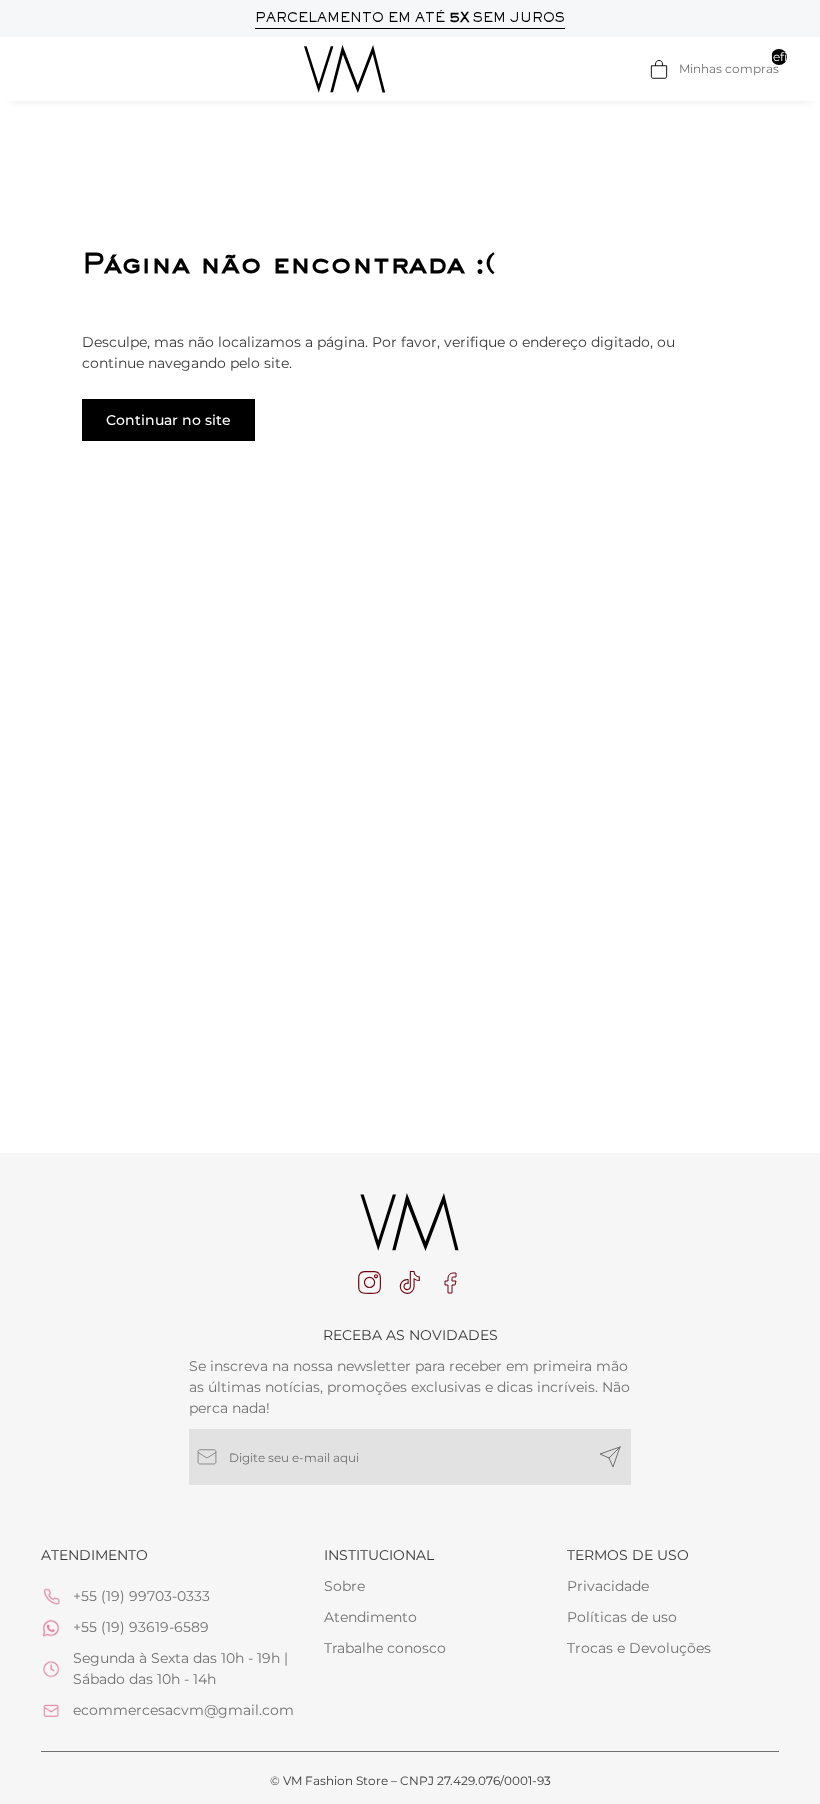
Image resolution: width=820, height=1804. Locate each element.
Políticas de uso (622, 1617)
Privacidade (608, 1586)
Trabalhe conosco (385, 1648)
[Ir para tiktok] (410, 1283)
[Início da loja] (345, 69)
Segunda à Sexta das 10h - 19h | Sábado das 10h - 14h (180, 1668)
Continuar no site (168, 420)
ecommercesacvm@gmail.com (183, 1710)
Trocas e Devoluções (639, 1648)
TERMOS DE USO (628, 1555)
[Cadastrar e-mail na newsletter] (610, 1457)
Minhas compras (729, 67)
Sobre (344, 1586)
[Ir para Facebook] (450, 1283)
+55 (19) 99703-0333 (141, 1596)
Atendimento (370, 1617)
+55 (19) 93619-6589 (141, 1627)
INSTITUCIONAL (379, 1555)
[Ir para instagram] (370, 1283)
